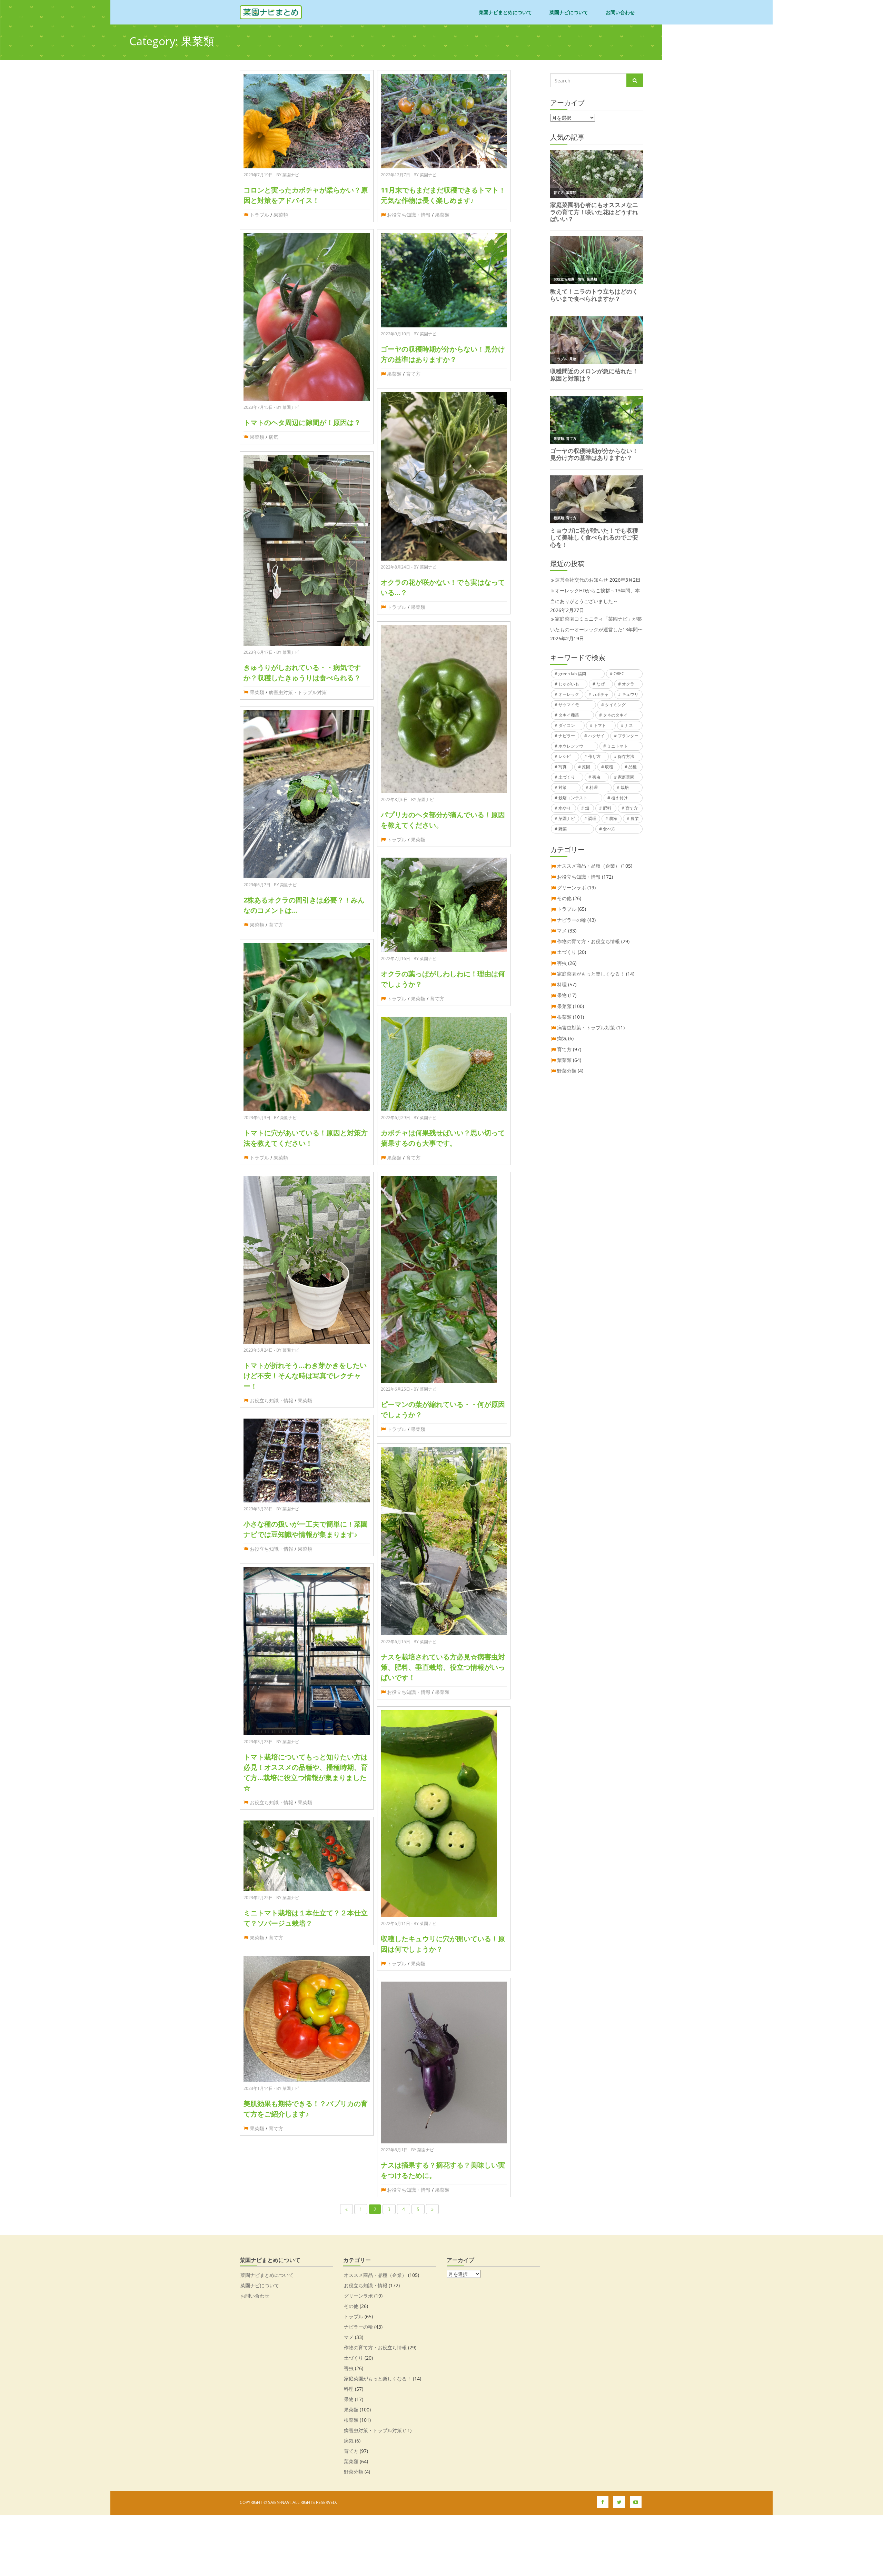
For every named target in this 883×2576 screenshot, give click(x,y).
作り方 (594, 756)
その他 (564, 898)
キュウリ (630, 694)
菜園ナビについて (569, 12)
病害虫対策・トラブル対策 (298, 692)
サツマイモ (569, 705)
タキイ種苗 (569, 715)
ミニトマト (617, 746)
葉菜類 (564, 1060)
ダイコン (567, 725)
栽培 (625, 787)
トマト (600, 725)
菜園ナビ (567, 818)
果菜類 (281, 215)
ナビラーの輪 (572, 920)
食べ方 (609, 829)
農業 (635, 818)
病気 (274, 437)
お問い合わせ (620, 12)
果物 (562, 995)
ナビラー (567, 736)
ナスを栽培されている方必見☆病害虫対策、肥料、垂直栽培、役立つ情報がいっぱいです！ (443, 1667)
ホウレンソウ (571, 746)
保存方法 (626, 756)
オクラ (628, 684)
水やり (565, 808)
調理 (592, 818)
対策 (563, 787)
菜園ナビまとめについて (505, 12)
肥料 (607, 808)
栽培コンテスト (573, 798)
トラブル (259, 215)
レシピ (565, 756)
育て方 (276, 925)
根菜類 (564, 1017)
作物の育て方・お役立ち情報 (588, 941)
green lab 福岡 (572, 674)
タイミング (615, 705)
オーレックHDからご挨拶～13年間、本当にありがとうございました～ (595, 596)
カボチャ (601, 694)
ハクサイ (596, 736)
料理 (594, 787)
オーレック (569, 694)
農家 (613, 818)
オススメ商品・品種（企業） (588, 866)
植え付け (619, 798)
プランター (628, 736)
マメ (562, 931)
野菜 (563, 829)
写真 (563, 767)
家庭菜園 (626, 777)
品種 (633, 767)
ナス (629, 725)
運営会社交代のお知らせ (582, 580)
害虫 (596, 777)
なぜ (601, 684)
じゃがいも (569, 684)
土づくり (567, 777)
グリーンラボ (572, 887)
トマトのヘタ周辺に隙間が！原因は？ (302, 422)
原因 (586, 767)
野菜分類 (567, 1071)
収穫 (609, 767)
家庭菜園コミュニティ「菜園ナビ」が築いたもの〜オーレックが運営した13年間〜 (596, 624)
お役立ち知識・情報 (271, 1400)
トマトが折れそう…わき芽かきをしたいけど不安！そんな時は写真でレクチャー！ (305, 1376)
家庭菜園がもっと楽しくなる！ (591, 974)
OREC (619, 674)
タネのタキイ (615, 715)
